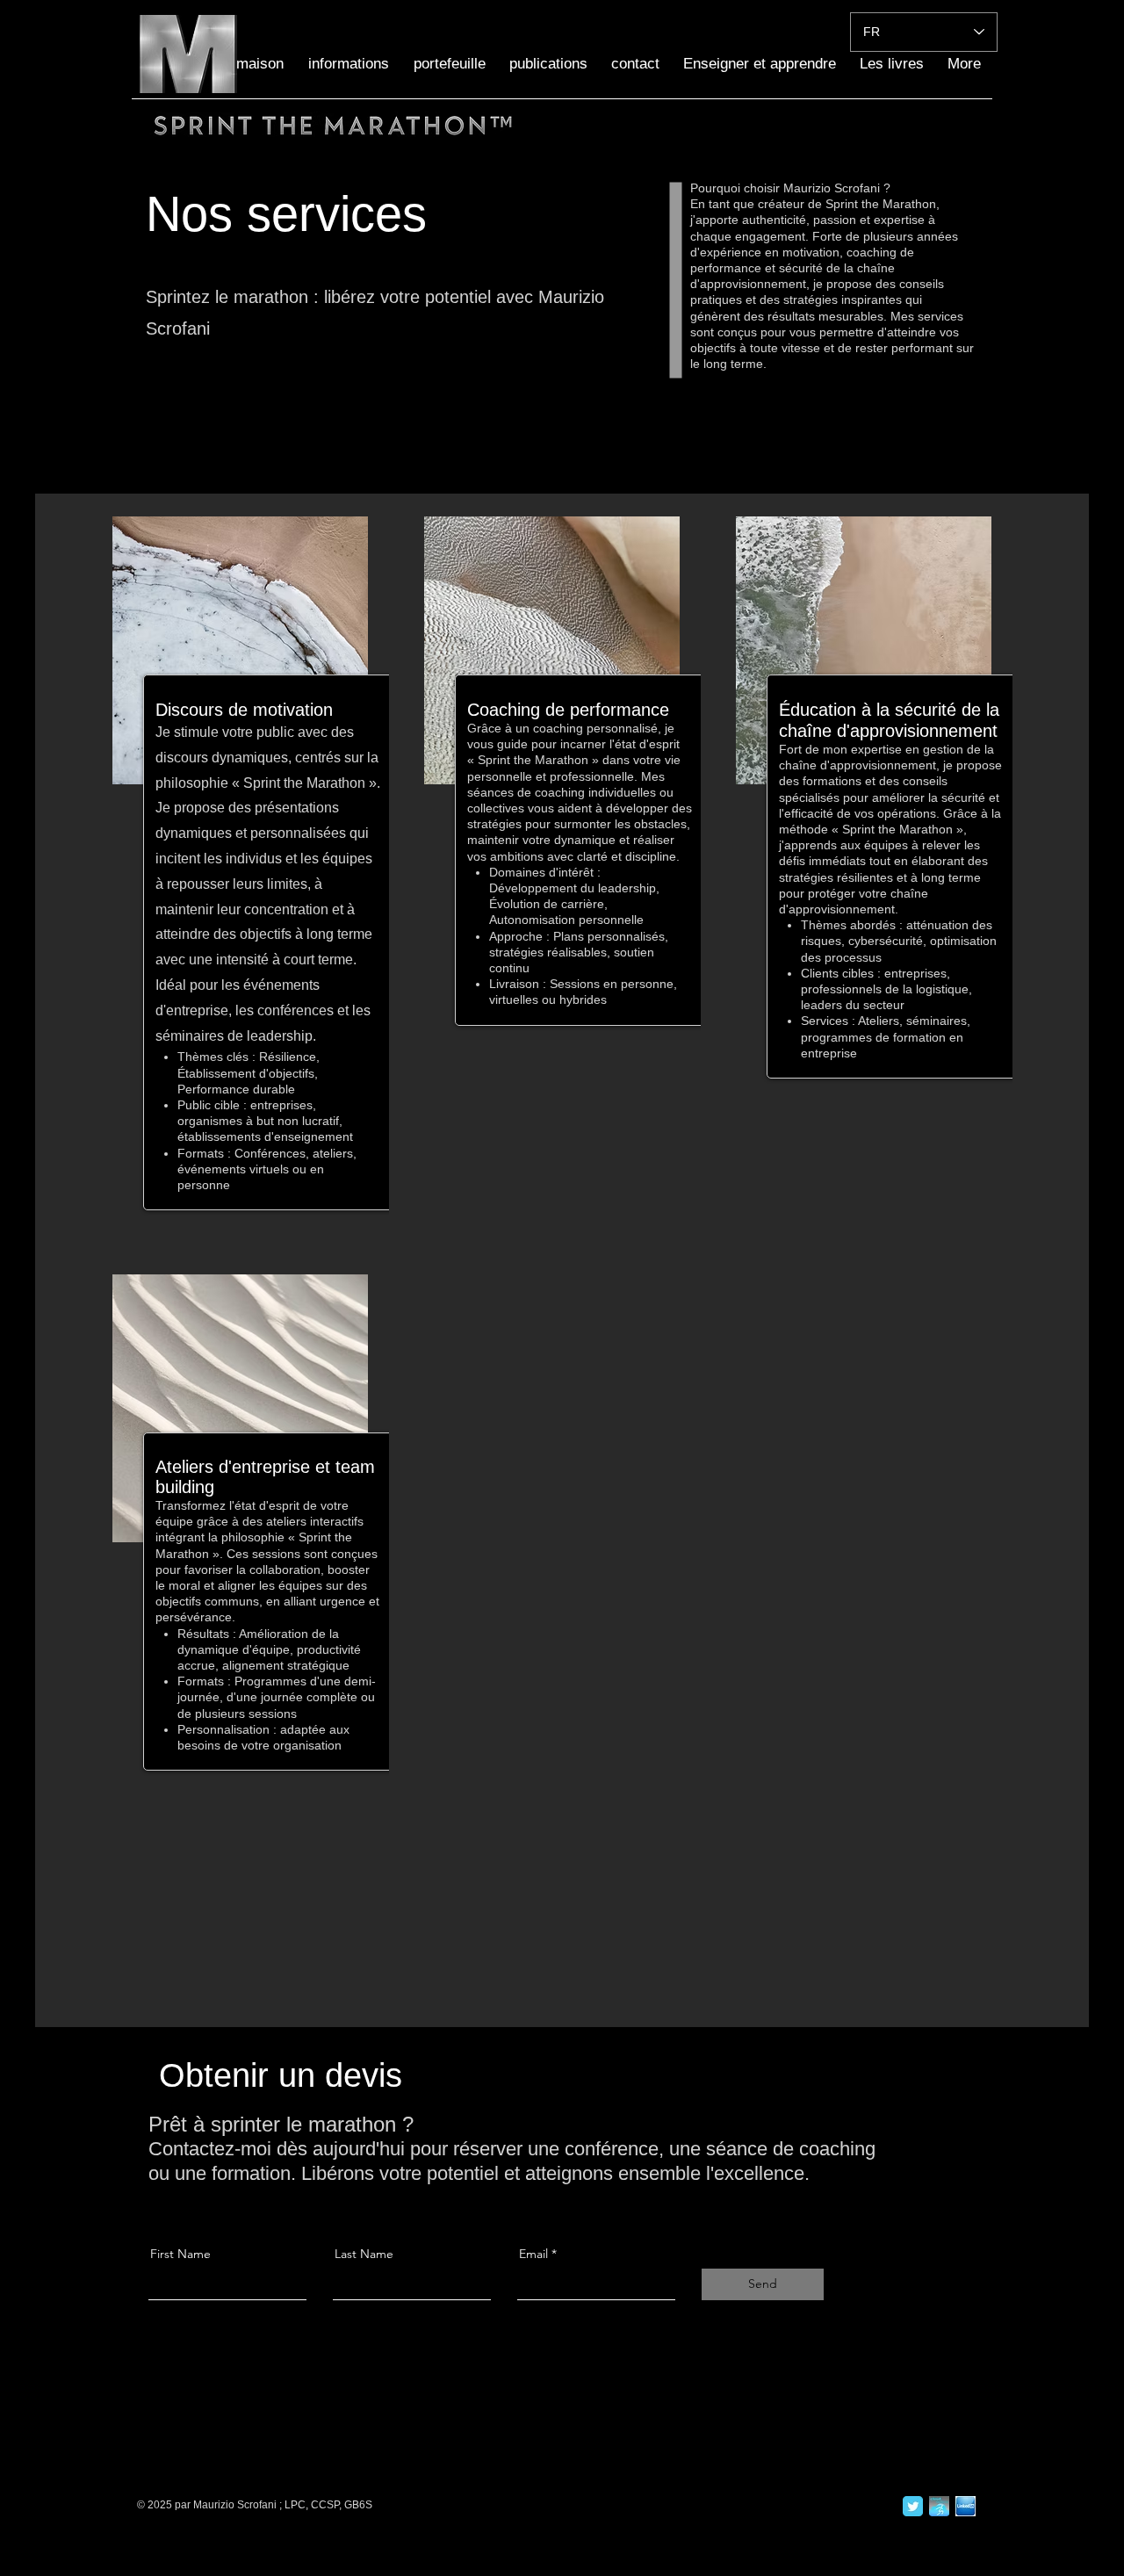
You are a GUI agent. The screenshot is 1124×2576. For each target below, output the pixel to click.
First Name (180, 2254)
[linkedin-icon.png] (965, 2506)
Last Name (364, 2254)
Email (533, 2254)
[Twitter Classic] (913, 2506)
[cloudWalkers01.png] (939, 2506)
